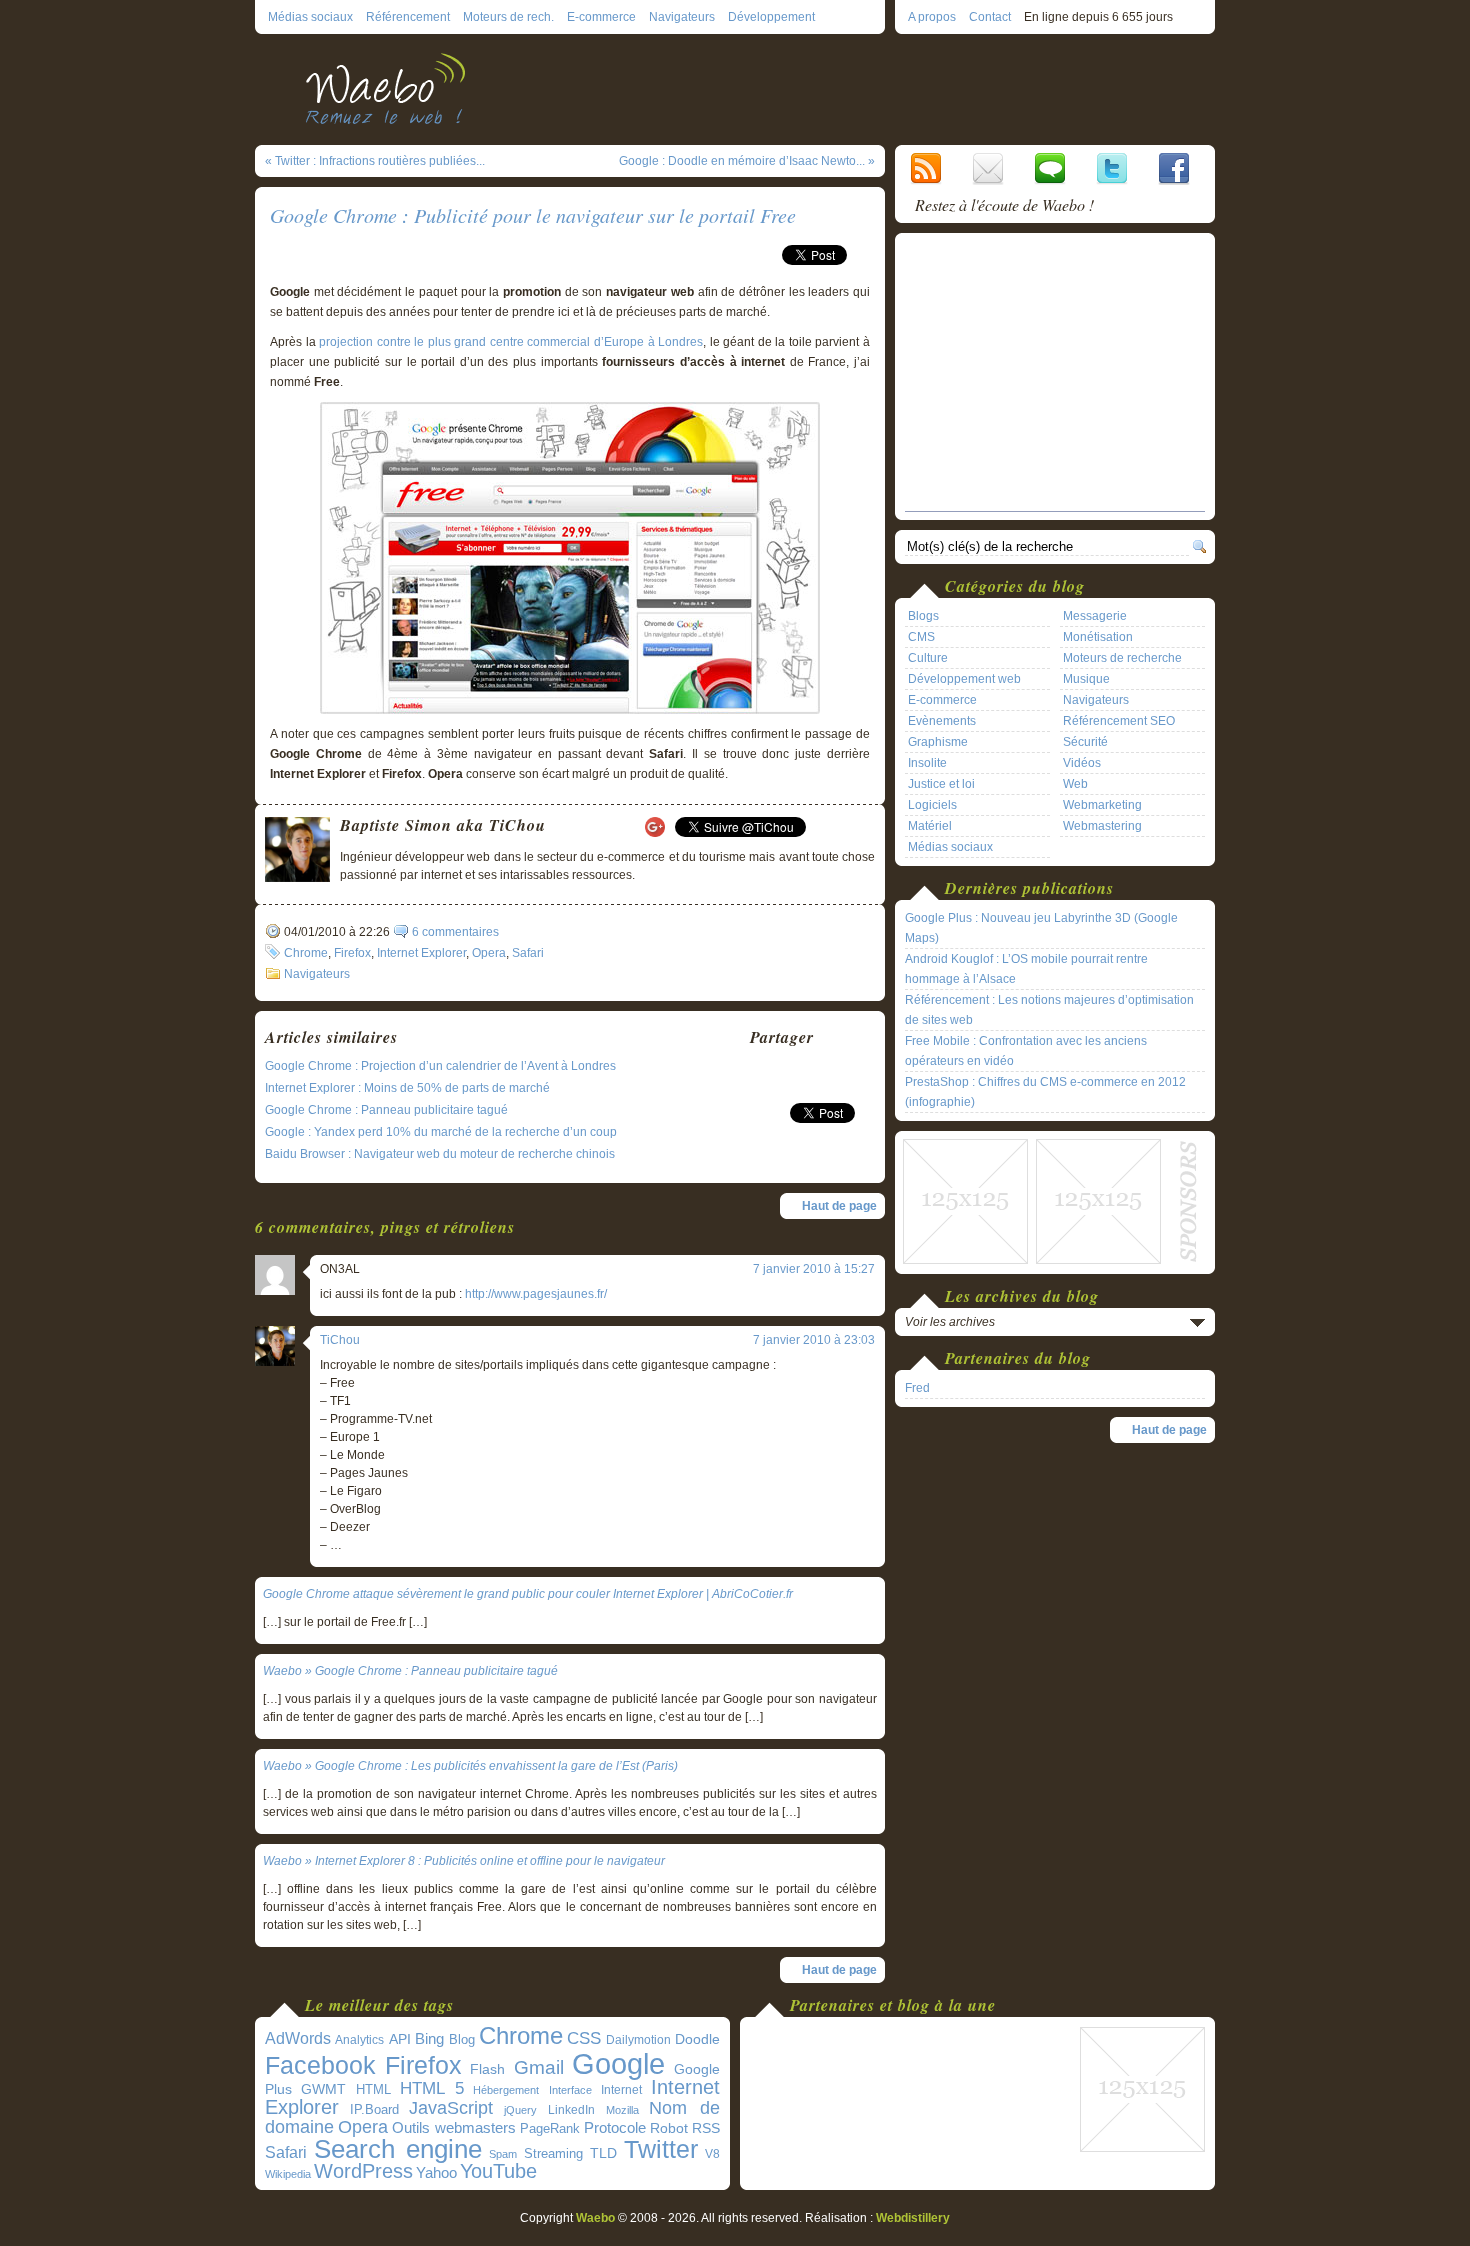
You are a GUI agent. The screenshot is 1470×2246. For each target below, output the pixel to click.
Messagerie (1095, 616)
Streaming (553, 2154)
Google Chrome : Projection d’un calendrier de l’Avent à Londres (440, 1066)
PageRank (550, 2128)
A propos (932, 17)
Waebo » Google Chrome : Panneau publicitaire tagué (410, 1671)
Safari (528, 953)
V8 (712, 2154)
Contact (990, 17)
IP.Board (374, 2109)
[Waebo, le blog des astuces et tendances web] (392, 87)
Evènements (942, 721)
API (400, 2039)
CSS (584, 2038)
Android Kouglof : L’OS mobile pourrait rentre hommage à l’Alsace (1026, 969)
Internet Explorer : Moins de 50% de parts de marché (407, 1088)
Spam (503, 2154)
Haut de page (839, 1206)
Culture (928, 658)
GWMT (323, 2089)
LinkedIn (571, 2109)
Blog (462, 2039)
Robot (669, 2128)
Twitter (661, 2149)
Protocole (615, 2128)
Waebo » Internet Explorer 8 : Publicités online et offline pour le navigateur (464, 1861)
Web (1075, 784)
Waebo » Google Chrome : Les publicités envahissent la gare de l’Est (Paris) (470, 1766)
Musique (1086, 679)
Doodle (697, 2039)
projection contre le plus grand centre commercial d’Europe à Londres (511, 342)
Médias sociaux (310, 17)
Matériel (930, 826)
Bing (429, 2039)
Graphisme (938, 742)
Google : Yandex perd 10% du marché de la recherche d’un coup (441, 1132)
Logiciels (932, 805)
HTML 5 (432, 2088)
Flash (487, 2069)
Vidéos (1082, 763)
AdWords (298, 2038)
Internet (621, 2090)
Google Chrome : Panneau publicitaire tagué (386, 1110)
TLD (603, 2153)
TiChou (340, 1340)
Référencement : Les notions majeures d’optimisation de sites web (1049, 1010)
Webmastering (1102, 826)
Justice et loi (941, 784)
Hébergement (506, 2090)
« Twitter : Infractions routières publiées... (375, 161)
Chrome (306, 953)
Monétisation (1098, 637)
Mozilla (622, 2110)
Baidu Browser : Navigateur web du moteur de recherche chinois (440, 1154)
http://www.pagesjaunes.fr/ (536, 1294)
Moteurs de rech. (508, 17)
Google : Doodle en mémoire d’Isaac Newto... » (747, 161)
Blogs (923, 616)
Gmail (539, 2067)
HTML (373, 2089)
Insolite (927, 763)
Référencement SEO (1119, 721)
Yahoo (436, 2173)
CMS (921, 637)
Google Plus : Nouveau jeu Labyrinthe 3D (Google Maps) (1041, 928)
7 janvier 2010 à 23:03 (814, 1340)
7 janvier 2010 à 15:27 (814, 1269)
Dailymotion (638, 2040)
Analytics (359, 2040)
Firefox (352, 953)
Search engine (398, 2149)
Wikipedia (288, 2174)
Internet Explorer (421, 953)
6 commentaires (455, 932)
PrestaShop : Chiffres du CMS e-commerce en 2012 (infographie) (1045, 1092)
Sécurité (1085, 742)
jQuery (520, 2110)
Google (618, 2063)
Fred (917, 1388)
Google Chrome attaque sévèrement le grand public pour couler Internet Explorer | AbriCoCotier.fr (528, 1594)
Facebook (320, 2065)
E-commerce (601, 17)
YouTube (498, 2171)
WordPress (363, 2171)
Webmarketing (1102, 805)
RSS (706, 2128)
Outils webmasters (454, 2127)
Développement (771, 17)
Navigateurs (682, 17)
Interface (570, 2090)
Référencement (408, 17)
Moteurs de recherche (1122, 658)
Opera (489, 953)
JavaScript (451, 2108)
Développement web (964, 679)
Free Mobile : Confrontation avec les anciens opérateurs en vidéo (1026, 1051)
